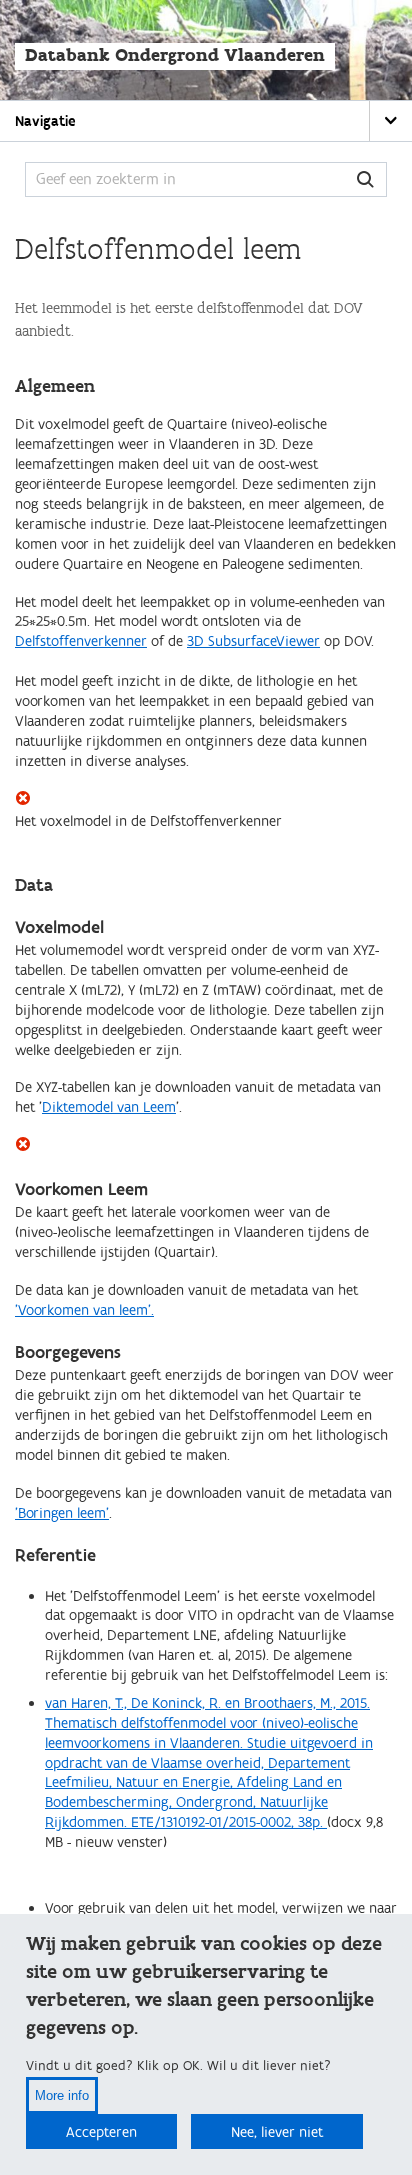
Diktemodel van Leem (109, 1107)
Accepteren (101, 2132)
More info (62, 2095)
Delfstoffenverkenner (81, 641)
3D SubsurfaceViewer (253, 641)
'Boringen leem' (62, 1513)
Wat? (365, 179)
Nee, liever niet (277, 2132)
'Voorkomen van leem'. (84, 1310)
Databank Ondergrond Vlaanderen (175, 55)
